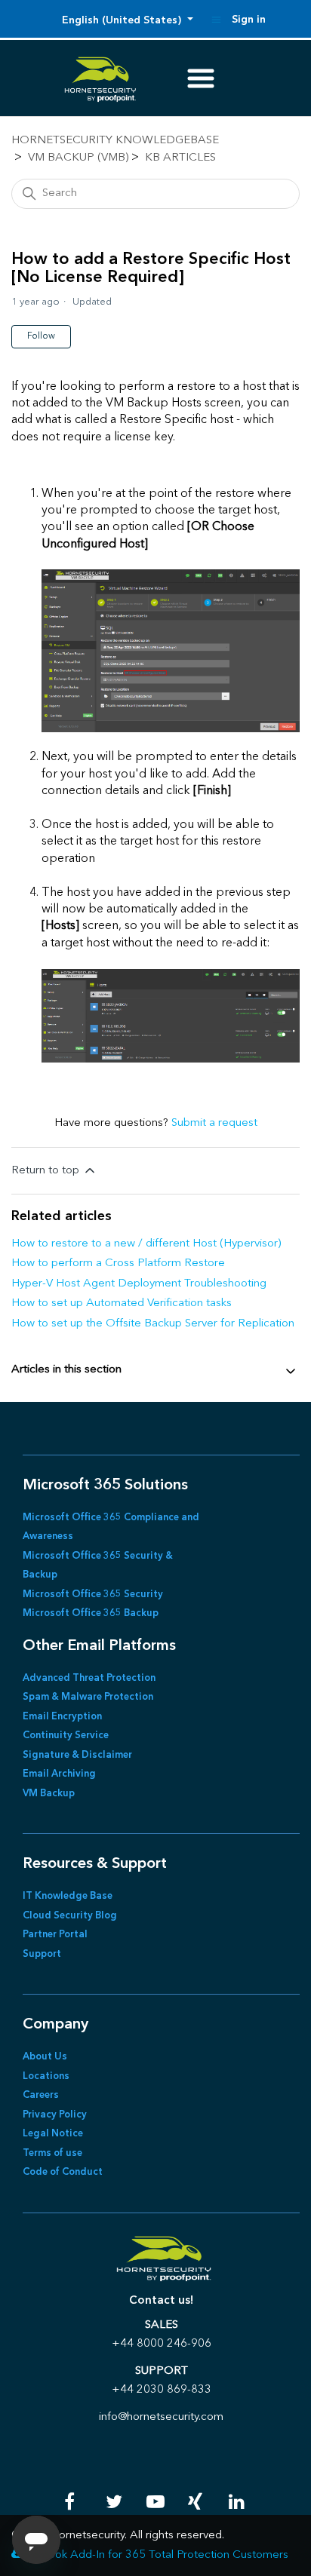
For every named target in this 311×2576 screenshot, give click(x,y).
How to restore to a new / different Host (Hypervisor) (146, 1244)
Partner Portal (55, 1935)
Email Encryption (62, 1717)
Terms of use (52, 2153)
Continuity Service (66, 1736)
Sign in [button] (249, 20)
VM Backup (49, 1794)
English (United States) (123, 20)
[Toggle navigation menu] (216, 20)
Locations (46, 2076)
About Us (45, 2057)
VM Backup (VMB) (78, 158)
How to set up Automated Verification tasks (122, 1303)
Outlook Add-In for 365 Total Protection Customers (157, 2555)
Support (42, 1954)
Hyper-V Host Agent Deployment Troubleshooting (139, 1284)
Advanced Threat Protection (89, 1678)
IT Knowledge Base (68, 1896)
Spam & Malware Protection (88, 1697)
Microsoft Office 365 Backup (91, 1613)
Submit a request (214, 1123)
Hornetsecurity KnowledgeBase (115, 141)
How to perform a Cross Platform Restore (118, 1263)
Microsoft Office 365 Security (93, 1595)
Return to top (47, 1171)
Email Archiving (59, 1774)
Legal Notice (53, 2134)
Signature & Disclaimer (77, 1755)
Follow (41, 336)
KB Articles (180, 158)
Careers (41, 2095)
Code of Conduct (63, 2172)
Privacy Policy (55, 2115)
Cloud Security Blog (70, 1916)
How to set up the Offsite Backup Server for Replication (153, 1324)
